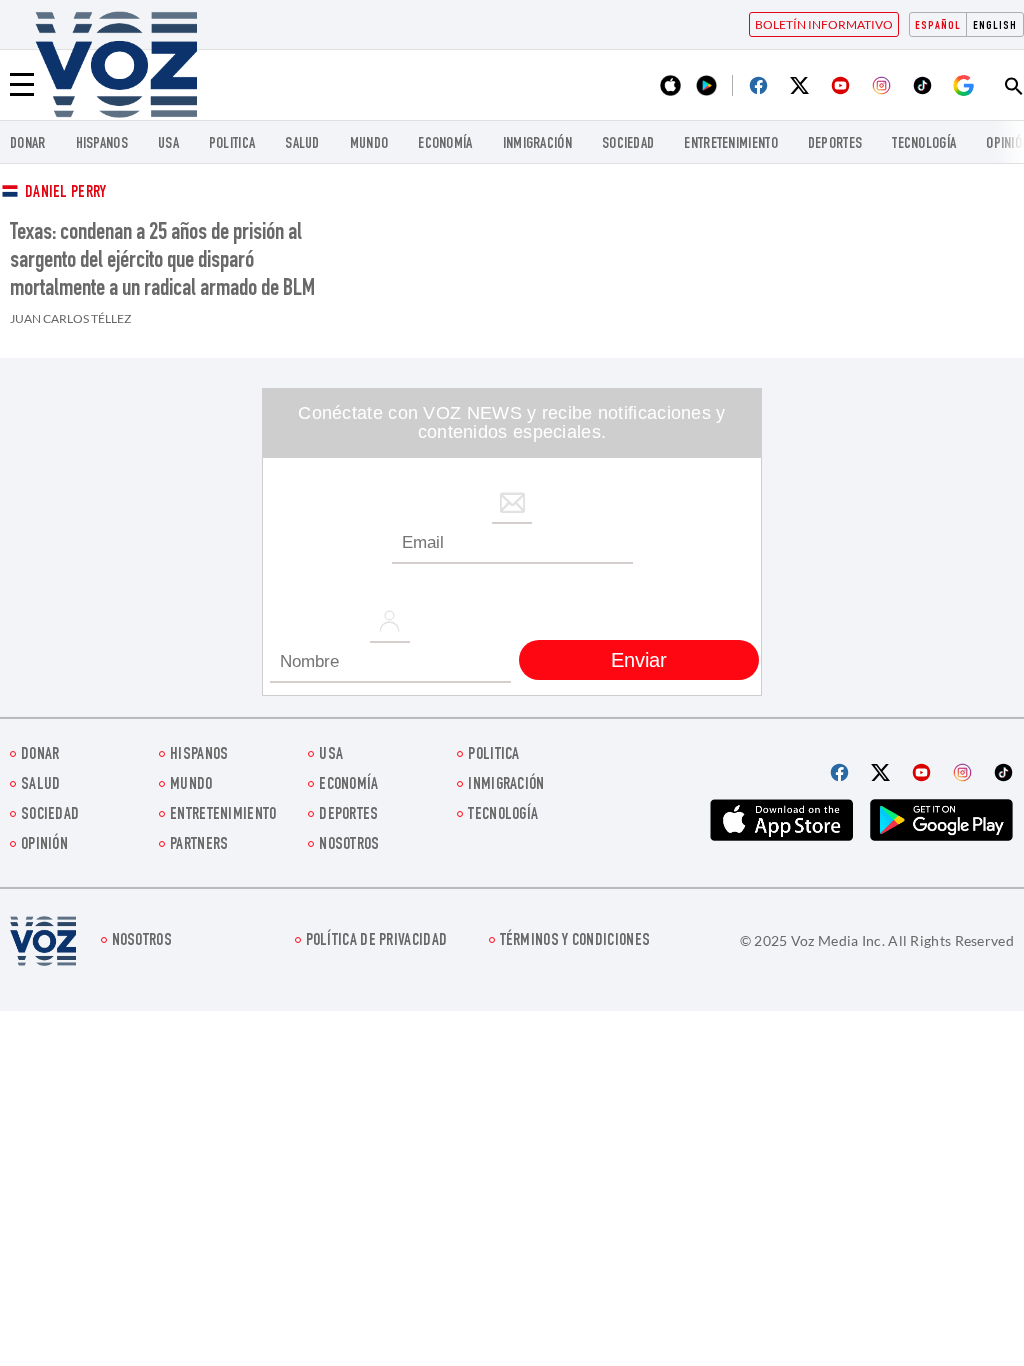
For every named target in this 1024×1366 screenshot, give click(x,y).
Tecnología (924, 144)
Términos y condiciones (575, 941)
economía (445, 144)
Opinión (44, 845)
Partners (199, 845)
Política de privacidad (377, 941)
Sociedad (628, 144)
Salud (302, 144)
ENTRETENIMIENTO (731, 144)
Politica (232, 144)
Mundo (369, 144)
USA (168, 144)
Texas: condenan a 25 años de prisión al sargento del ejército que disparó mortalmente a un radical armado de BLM (162, 262)
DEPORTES (835, 144)
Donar (28, 144)
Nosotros (349, 845)
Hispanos (102, 144)
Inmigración (537, 144)
